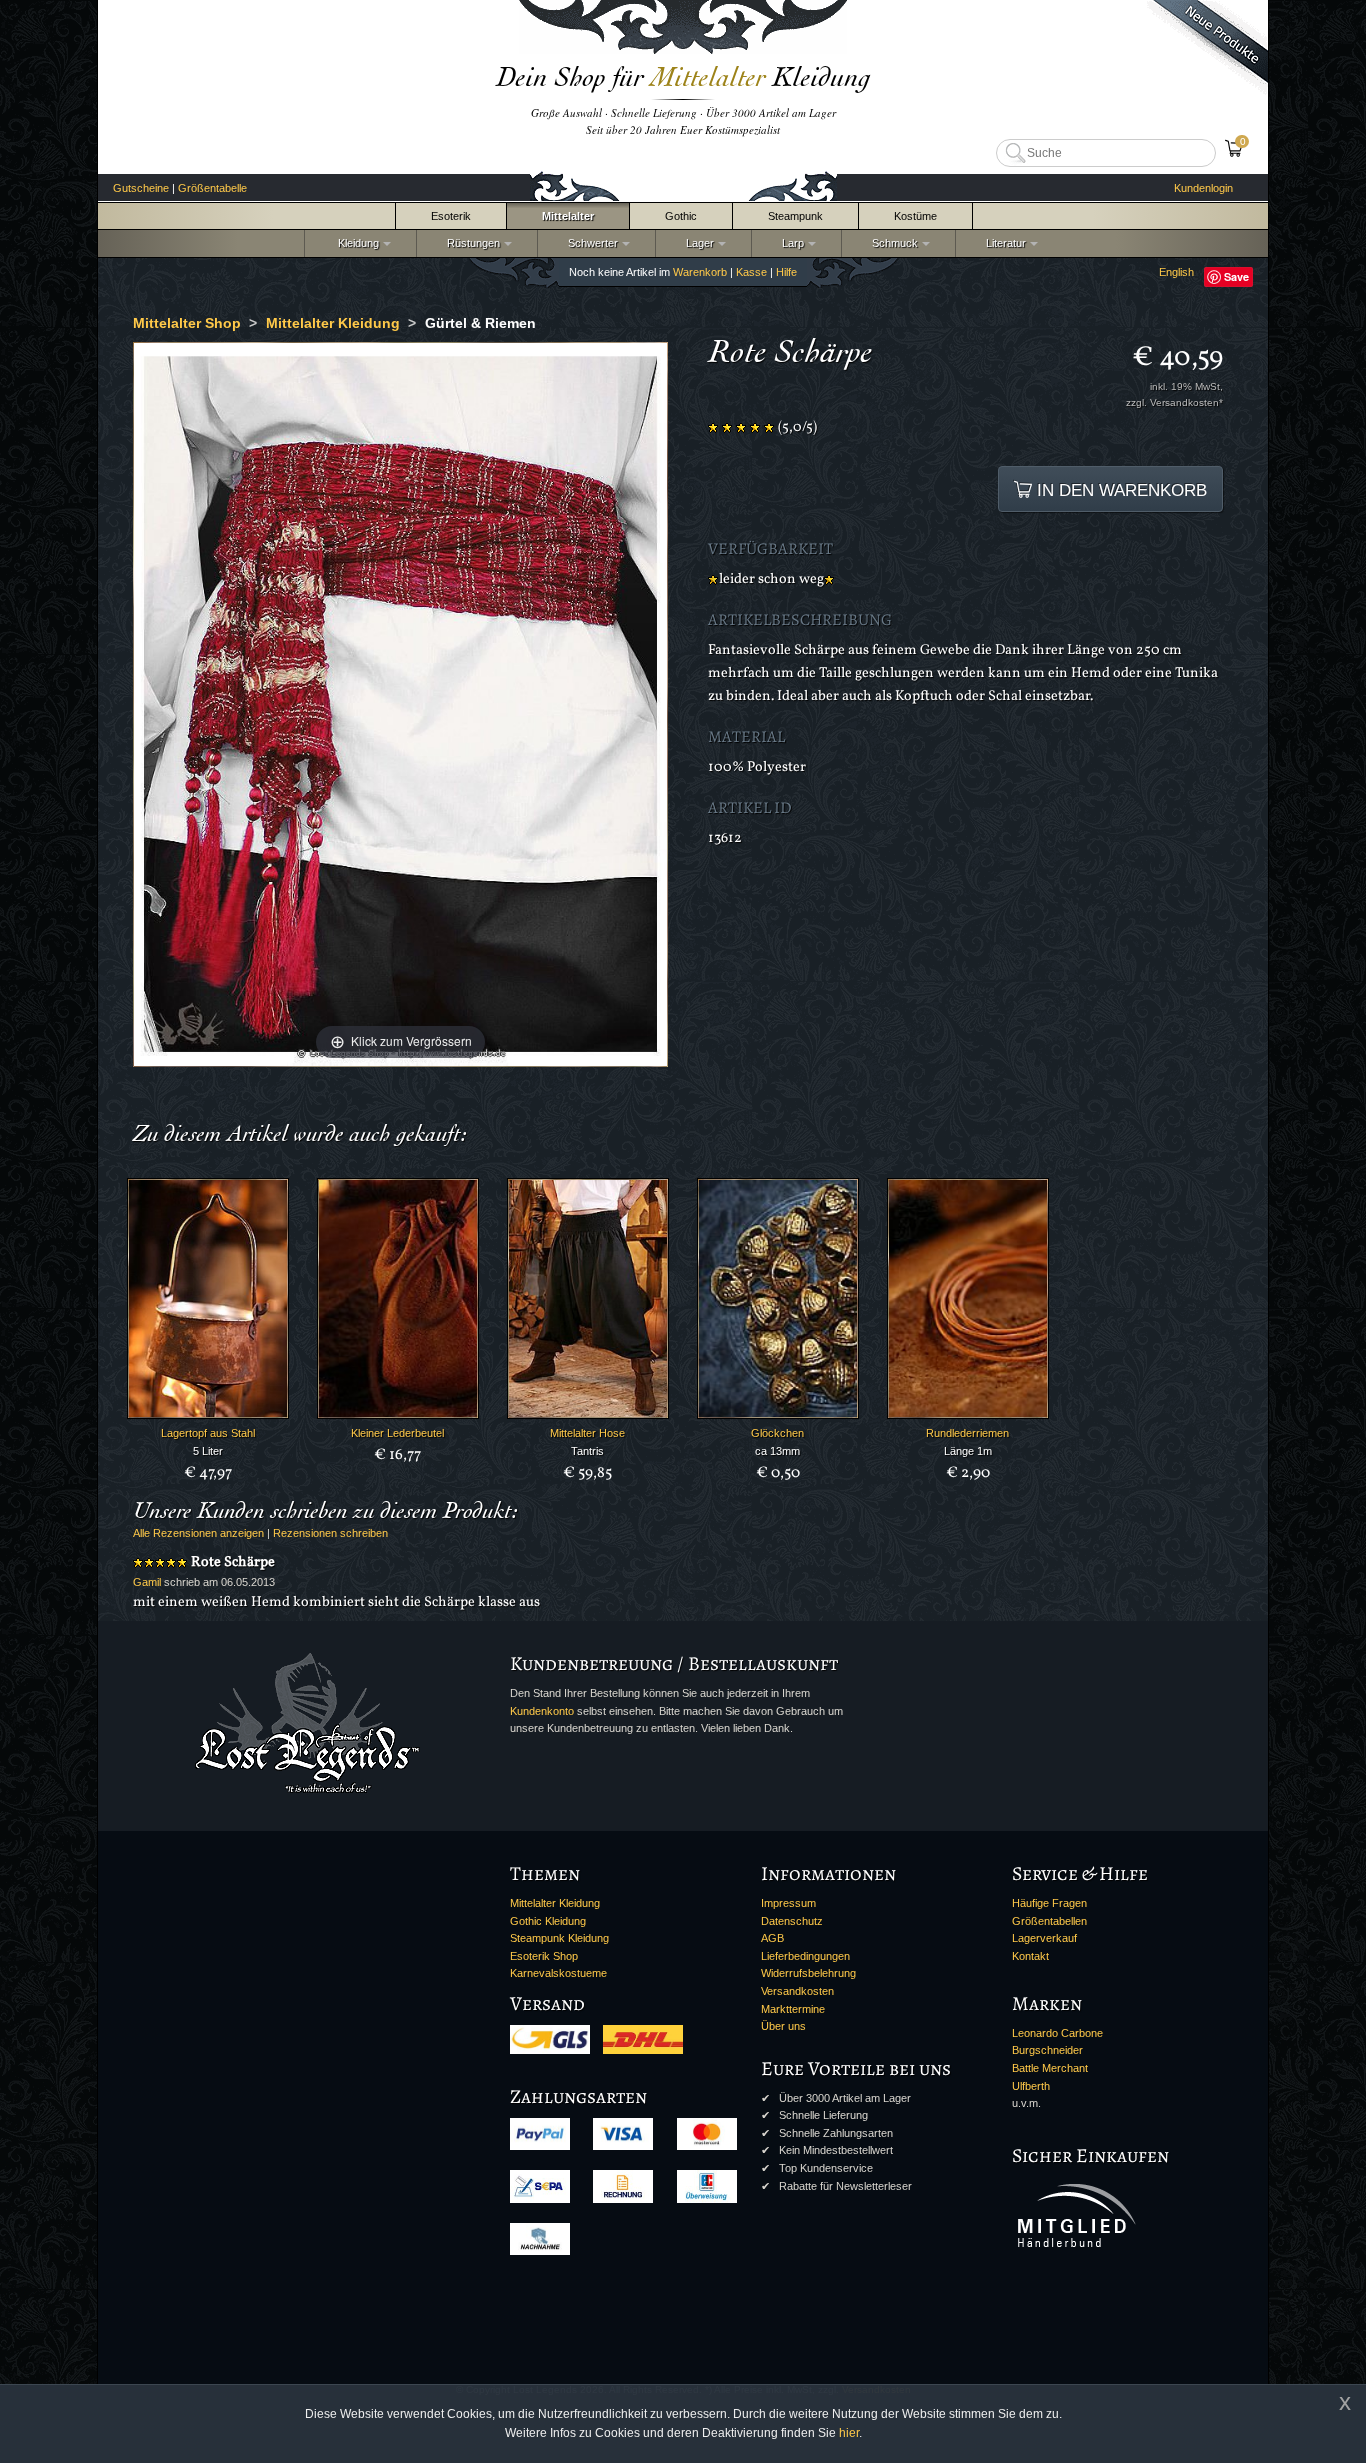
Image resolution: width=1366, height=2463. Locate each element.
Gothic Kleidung (548, 1921)
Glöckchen (777, 1433)
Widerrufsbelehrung (808, 1973)
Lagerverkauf (1044, 1938)
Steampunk (795, 216)
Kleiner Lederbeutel (397, 1433)
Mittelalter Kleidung (555, 1903)
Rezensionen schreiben (330, 1533)
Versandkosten (797, 1991)
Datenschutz (792, 1921)
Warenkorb (700, 272)
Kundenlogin (1203, 188)
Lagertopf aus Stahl (208, 1433)
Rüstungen (470, 243)
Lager (697, 243)
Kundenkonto (542, 1711)
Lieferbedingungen (805, 1956)
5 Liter (208, 1451)
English (1176, 272)
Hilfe (786, 272)
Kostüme (915, 216)
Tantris (587, 1451)
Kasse (751, 272)
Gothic (681, 216)
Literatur (1003, 243)
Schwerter (590, 243)
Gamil (147, 1582)
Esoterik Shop (544, 1956)
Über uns (783, 2026)
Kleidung (354, 243)
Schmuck (892, 243)
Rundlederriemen (967, 1433)
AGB (772, 1938)
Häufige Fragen (1049, 1903)
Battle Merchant (1050, 2068)
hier (849, 2433)
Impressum (788, 1903)
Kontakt (1030, 1956)
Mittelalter (568, 216)
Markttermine (793, 2009)
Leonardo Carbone (1057, 2033)
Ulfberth (1031, 2086)
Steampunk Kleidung (559, 1938)
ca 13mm (777, 1451)
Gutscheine (141, 188)
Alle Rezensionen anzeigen (198, 1533)
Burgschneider (1047, 2050)
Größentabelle (212, 188)
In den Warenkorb (1119, 490)
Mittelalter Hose (587, 1433)
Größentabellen (1049, 1921)
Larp (790, 243)
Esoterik (451, 216)
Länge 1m (968, 1451)
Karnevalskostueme (558, 1973)
